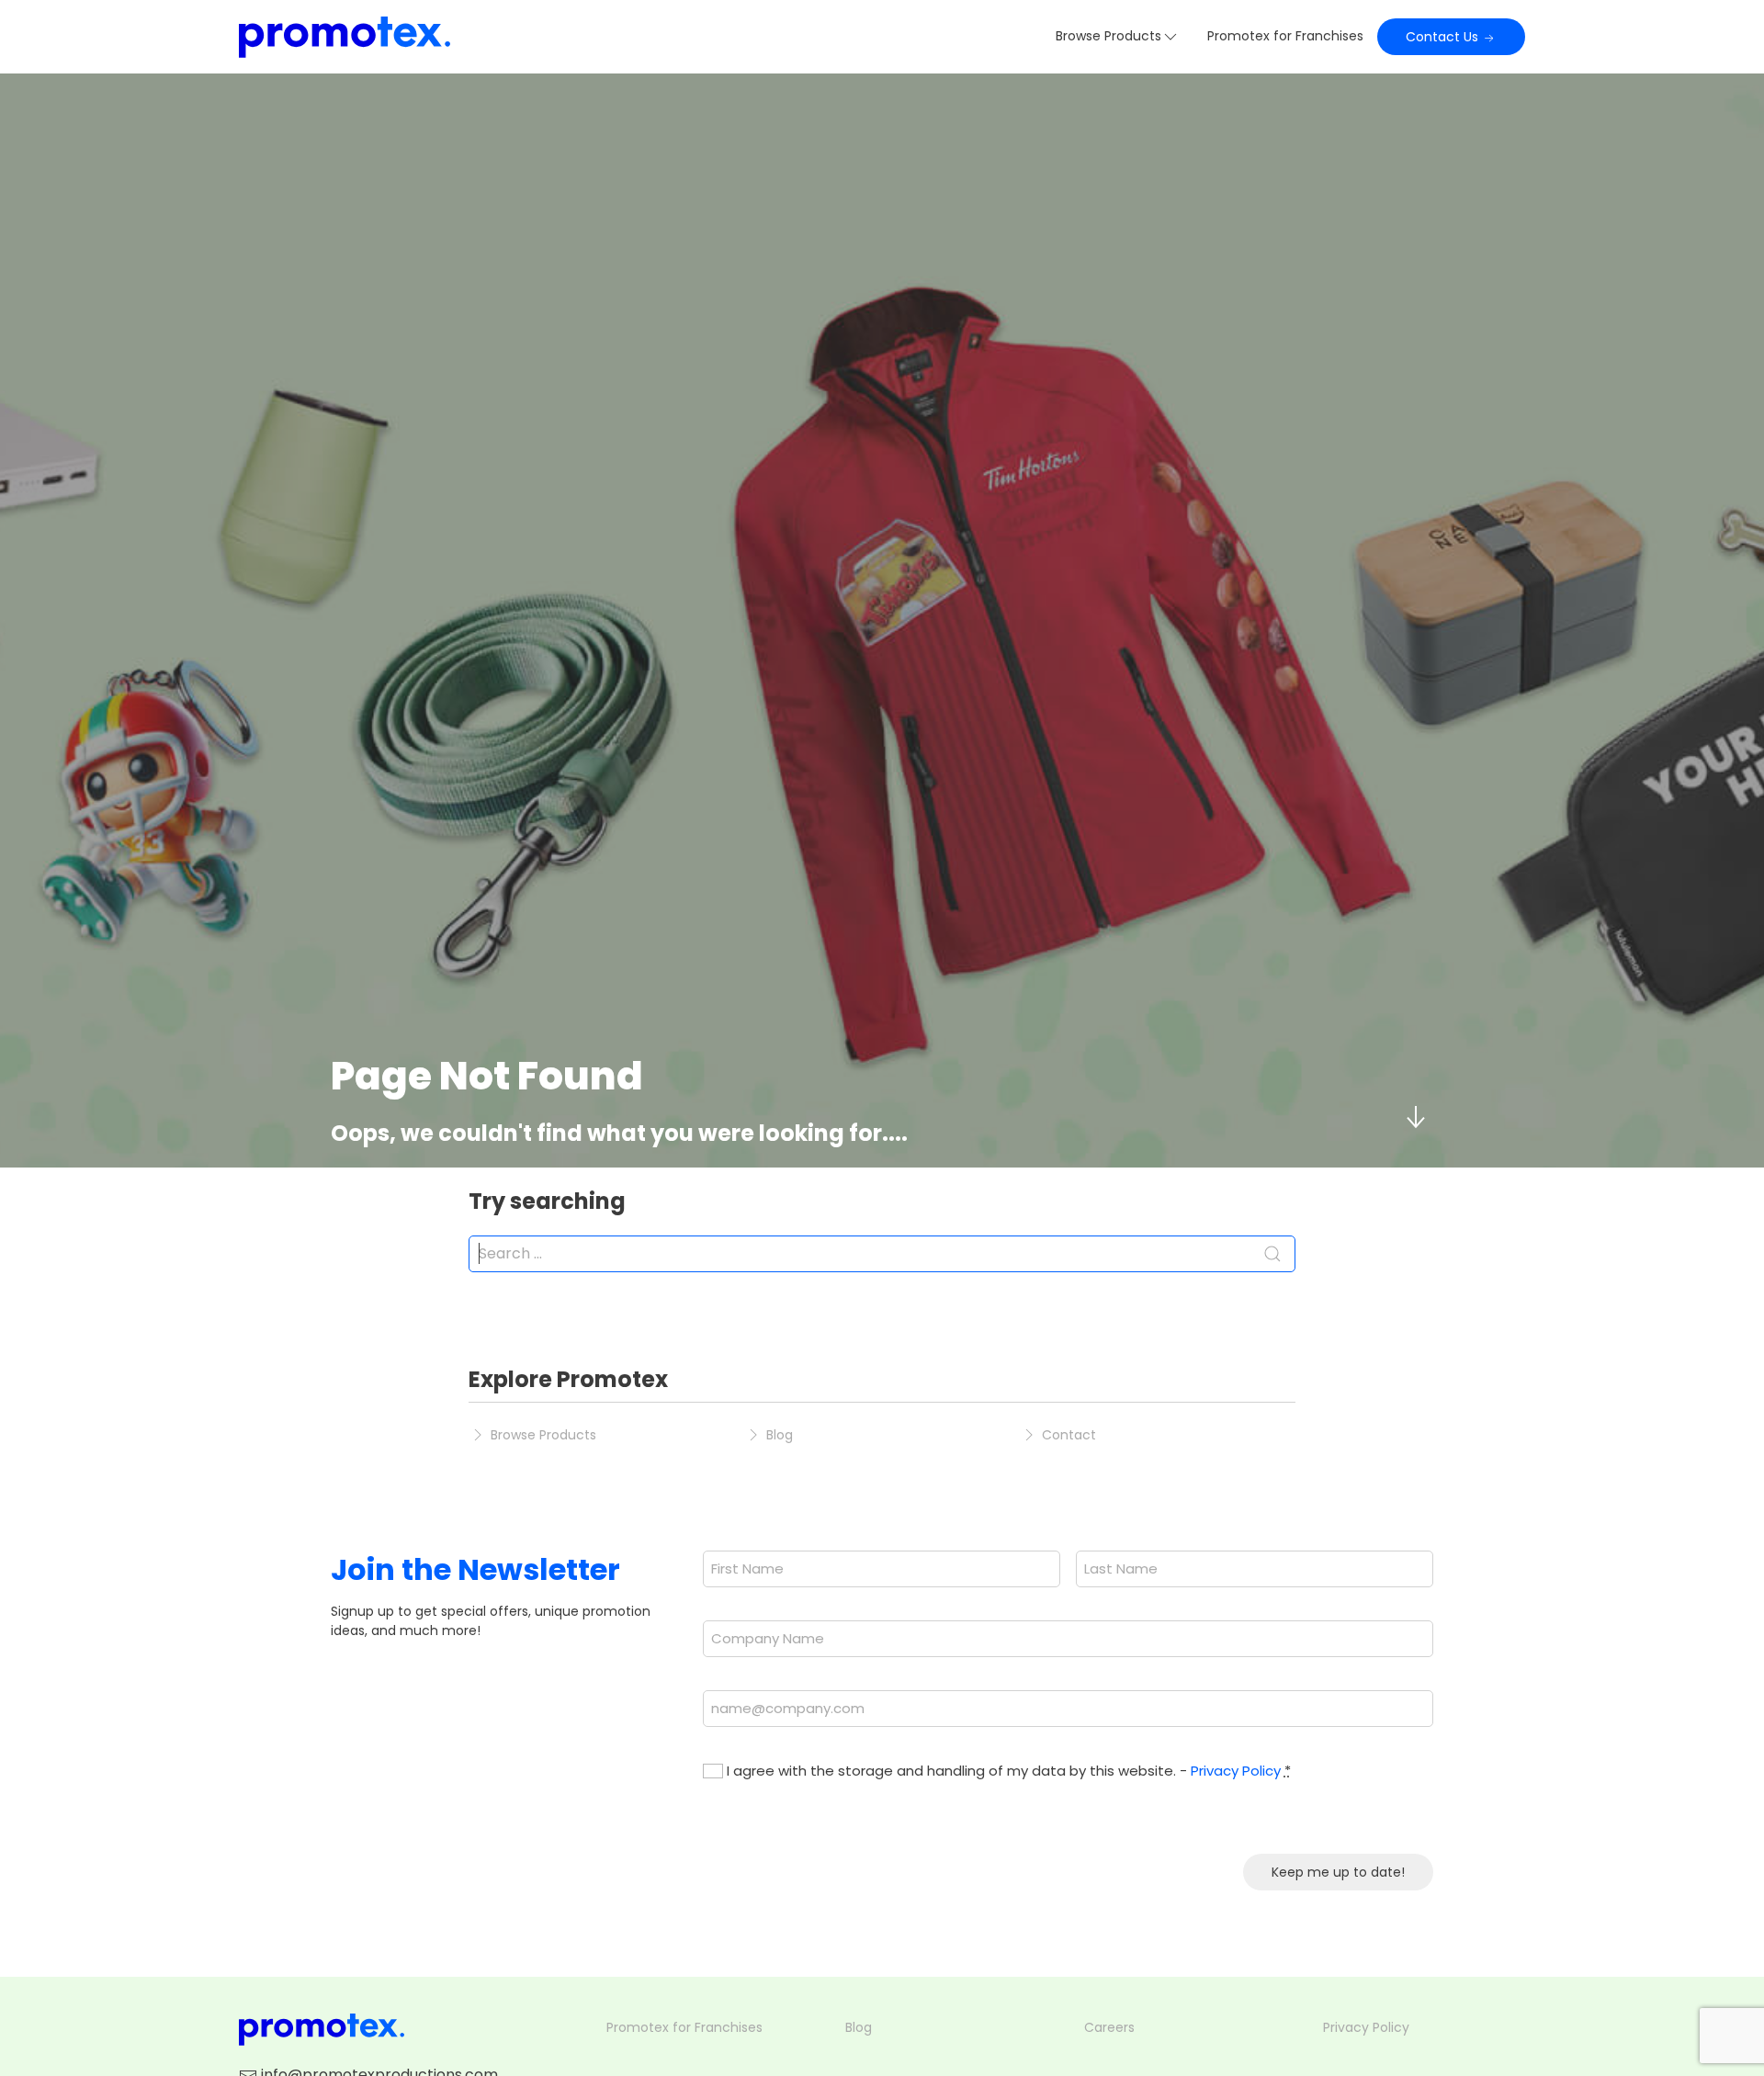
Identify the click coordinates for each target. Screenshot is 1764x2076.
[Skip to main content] (1415, 1117)
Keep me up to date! (1338, 1872)
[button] (1118, 37)
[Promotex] (345, 37)
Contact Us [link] (1444, 37)
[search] (882, 1254)
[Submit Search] (1272, 1254)
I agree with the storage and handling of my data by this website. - (1009, 1771)
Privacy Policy (1236, 1771)
